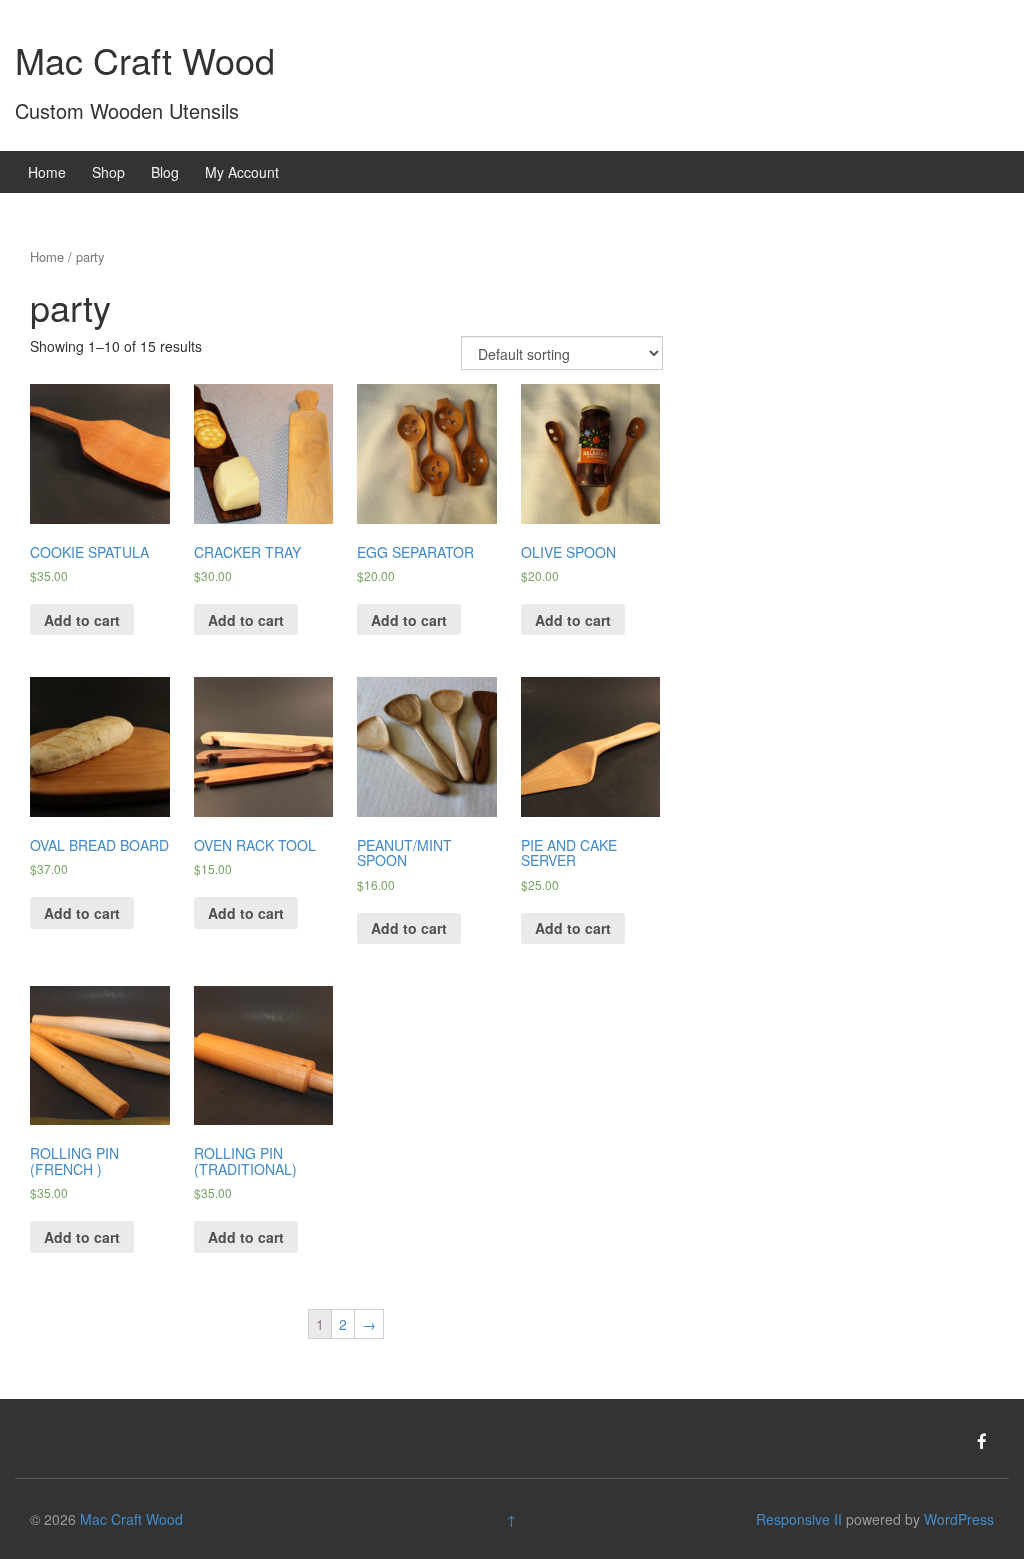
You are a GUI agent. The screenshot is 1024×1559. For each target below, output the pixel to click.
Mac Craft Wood (145, 59)
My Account (242, 172)
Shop (108, 172)
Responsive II (799, 1519)
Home (47, 172)
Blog (165, 172)
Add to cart (82, 620)
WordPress (959, 1519)
